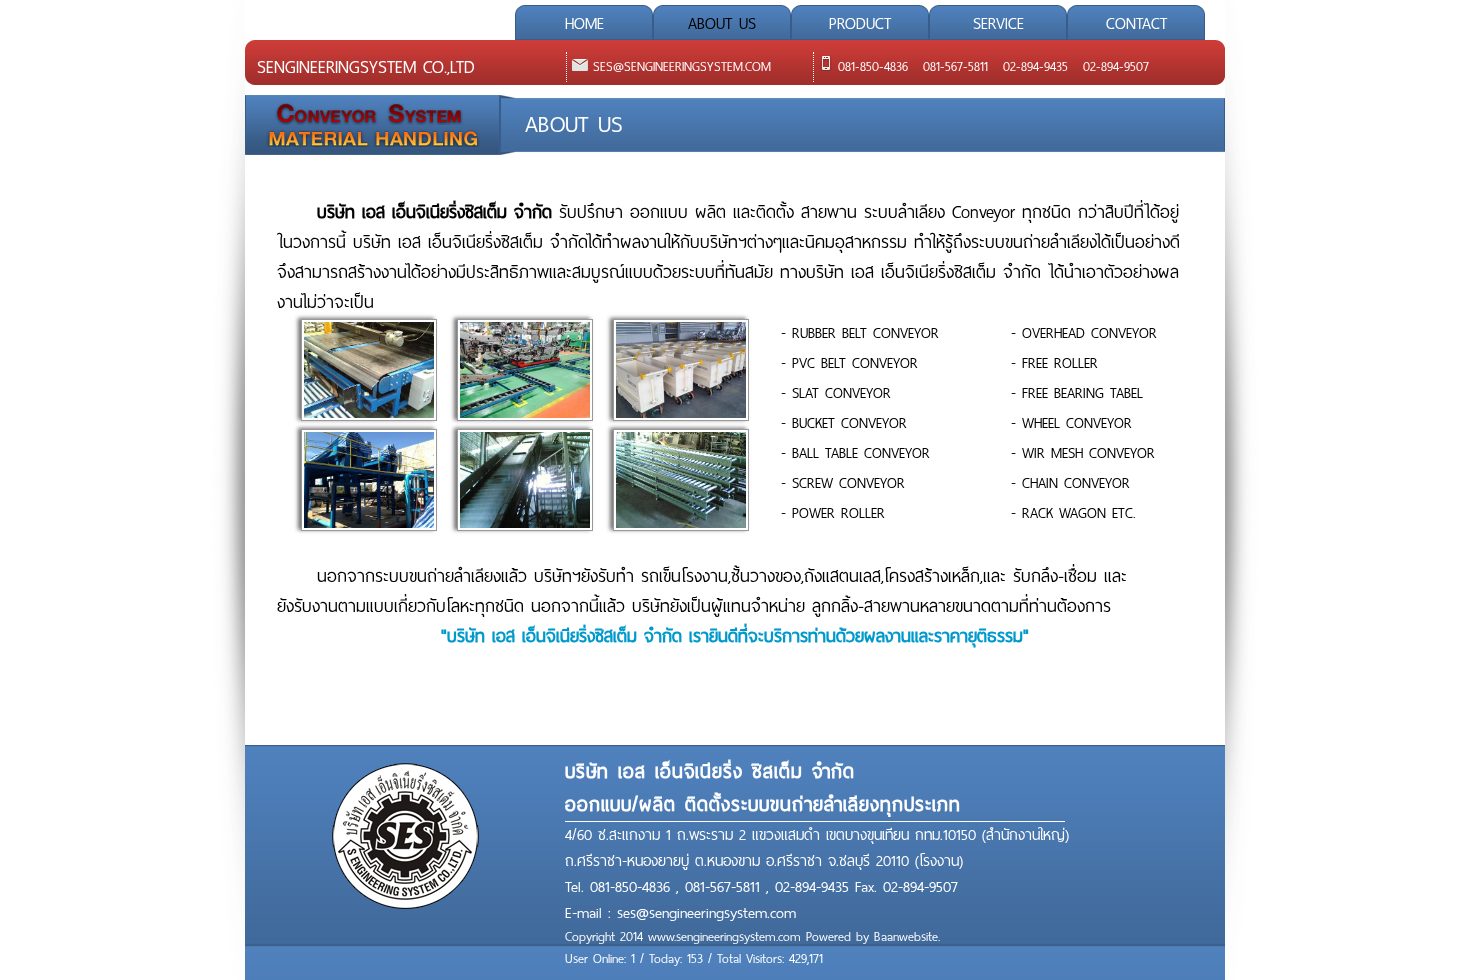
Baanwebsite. (907, 937)
